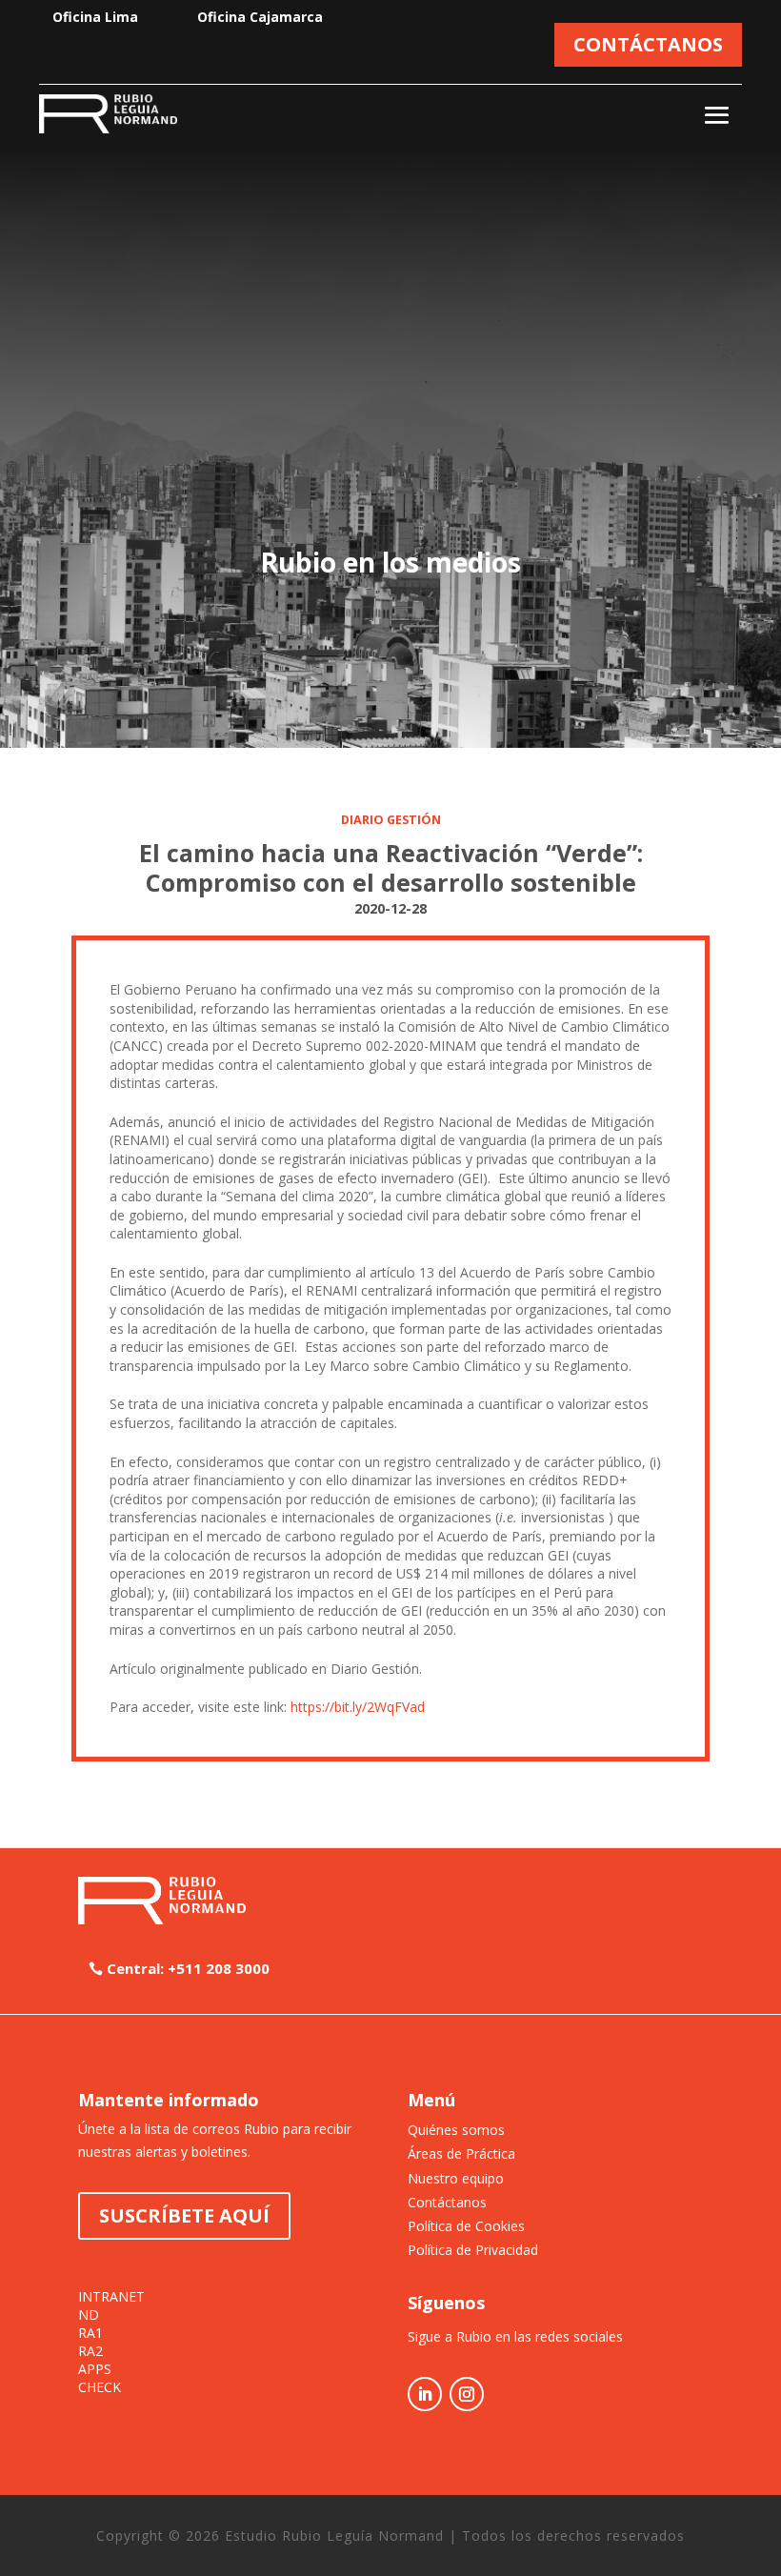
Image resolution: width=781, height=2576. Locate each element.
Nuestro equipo (456, 2178)
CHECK (100, 2387)
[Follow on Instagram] (467, 2394)
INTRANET (111, 2297)
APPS (95, 2369)
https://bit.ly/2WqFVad (358, 1707)
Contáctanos (447, 2202)
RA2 (90, 2351)
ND (89, 2315)
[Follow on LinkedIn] (425, 2394)
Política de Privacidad (473, 2250)
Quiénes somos (456, 2130)
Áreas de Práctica (461, 2153)
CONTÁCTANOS (648, 44)
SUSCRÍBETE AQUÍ (184, 2215)
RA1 (90, 2333)
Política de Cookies (466, 2226)
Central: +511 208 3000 (188, 1968)
